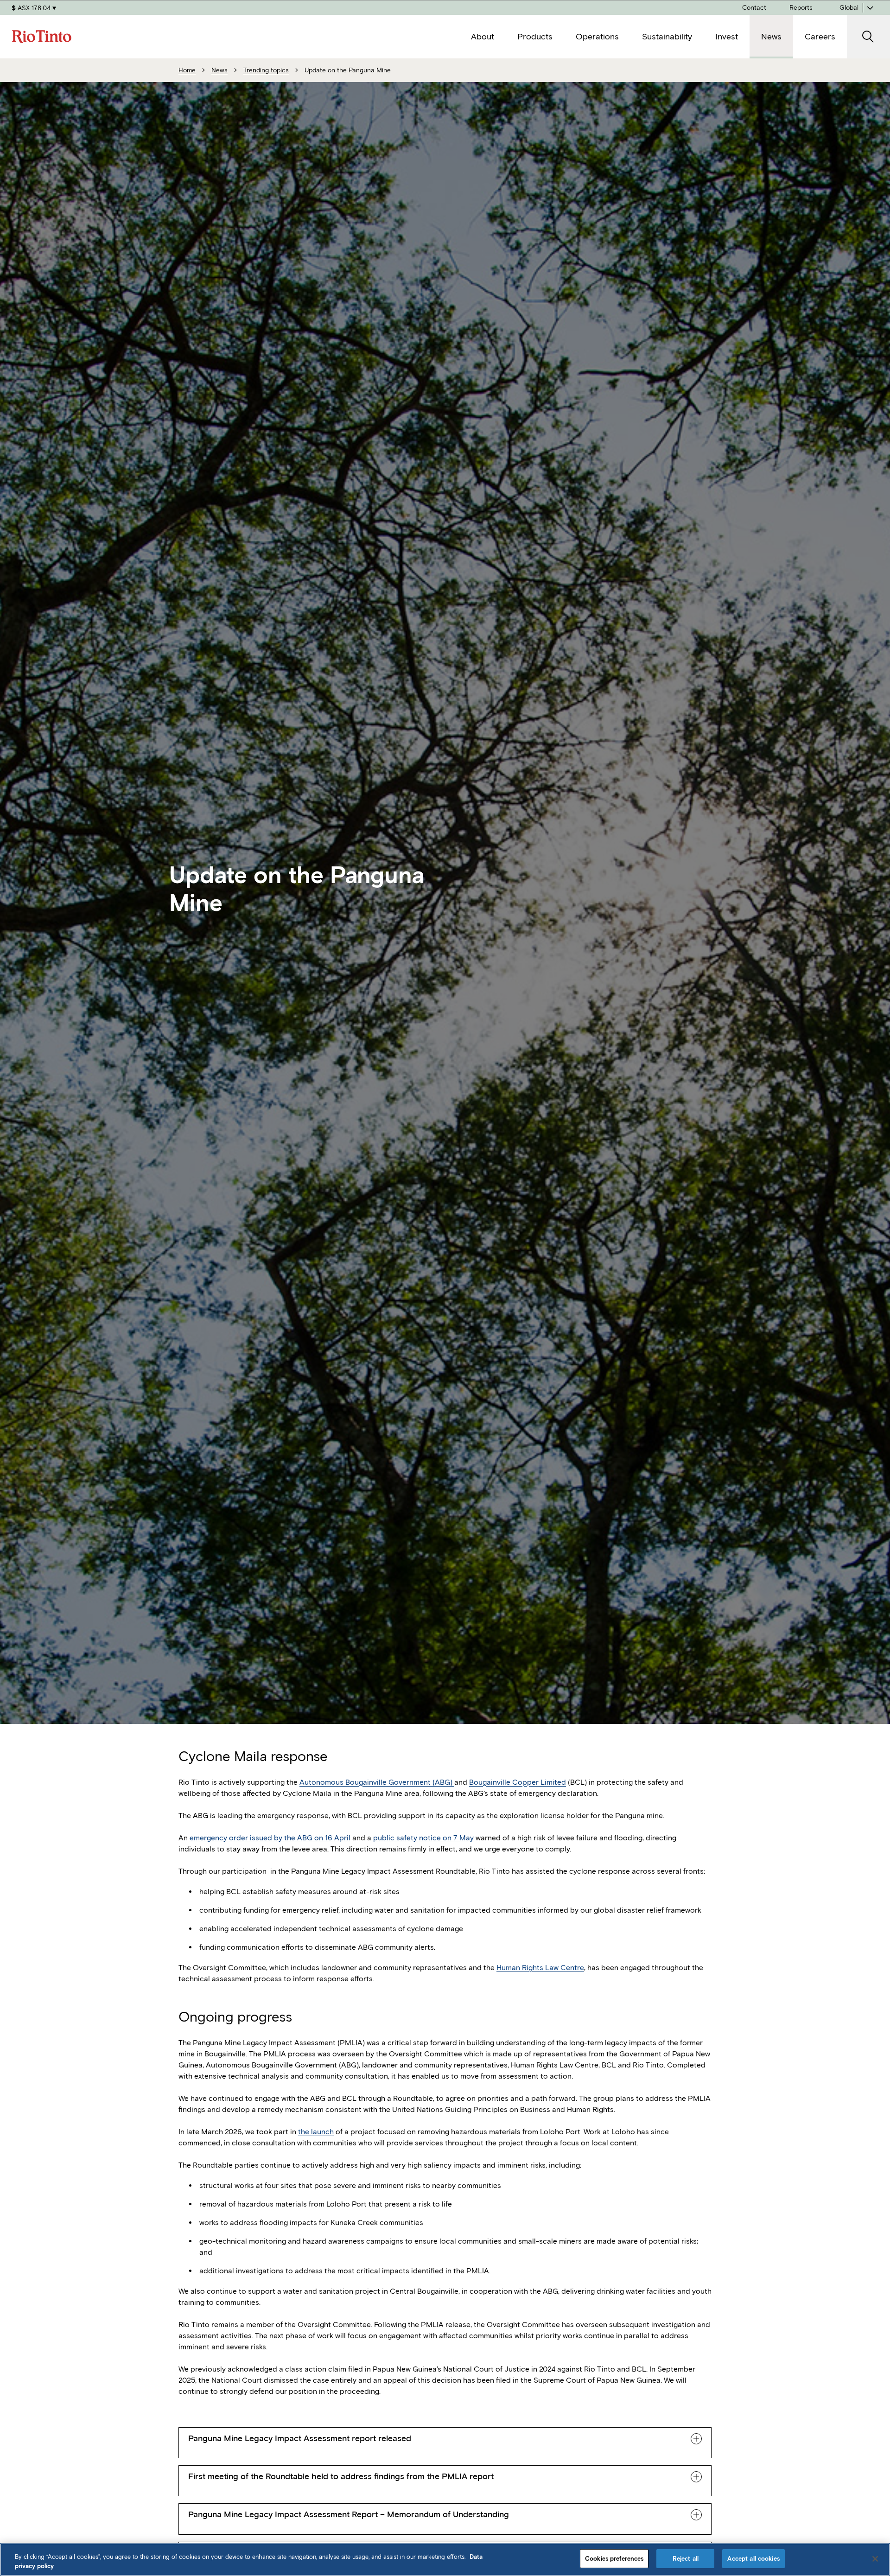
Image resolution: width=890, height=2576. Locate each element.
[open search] (868, 37)
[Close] (875, 2559)
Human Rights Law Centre (540, 1968)
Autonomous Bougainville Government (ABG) (377, 1782)
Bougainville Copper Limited (518, 1782)
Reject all (686, 2559)
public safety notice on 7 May (423, 1838)
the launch (316, 2132)
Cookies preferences (614, 2559)
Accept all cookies (753, 2559)
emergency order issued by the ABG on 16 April (270, 1838)
